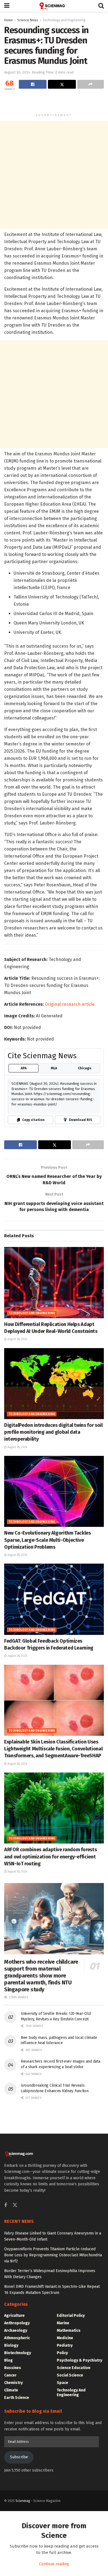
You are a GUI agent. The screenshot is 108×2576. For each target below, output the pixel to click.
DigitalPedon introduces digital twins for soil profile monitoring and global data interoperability (53, 1432)
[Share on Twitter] (62, 84)
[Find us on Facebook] (6, 2205)
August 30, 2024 (17, 72)
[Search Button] (101, 6)
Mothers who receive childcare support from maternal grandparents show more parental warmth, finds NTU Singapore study (41, 1976)
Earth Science (17, 2398)
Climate (11, 2390)
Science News (28, 20)
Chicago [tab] (85, 1068)
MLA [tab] (54, 1068)
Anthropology (17, 2323)
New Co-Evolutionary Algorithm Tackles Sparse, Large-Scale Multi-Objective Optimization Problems (47, 1540)
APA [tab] (24, 1068)
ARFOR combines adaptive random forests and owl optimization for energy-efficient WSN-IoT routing (50, 1856)
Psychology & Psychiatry (79, 2360)
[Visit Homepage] (54, 6)
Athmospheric (17, 2338)
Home (8, 20)
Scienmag (23, 2501)
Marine (63, 2323)
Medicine (65, 2338)
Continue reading (54, 2564)
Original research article (70, 1004)
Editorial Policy (71, 2316)
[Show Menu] (7, 6)
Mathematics (69, 2331)
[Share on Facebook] (33, 84)
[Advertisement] (54, 102)
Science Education (74, 2368)
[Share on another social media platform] (91, 84)
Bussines (13, 2368)
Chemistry (13, 2383)
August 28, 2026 (17, 1339)
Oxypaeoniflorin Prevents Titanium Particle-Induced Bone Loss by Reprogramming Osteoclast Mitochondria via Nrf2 (53, 2255)
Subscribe (19, 2457)
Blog (8, 2360)
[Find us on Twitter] (15, 2205)
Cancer (10, 2375)
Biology (11, 2345)
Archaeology (16, 2331)
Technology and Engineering (64, 20)
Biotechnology (18, 2353)
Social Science (70, 2375)
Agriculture (14, 2316)
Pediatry (65, 2345)
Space (62, 2383)
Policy (62, 2353)
